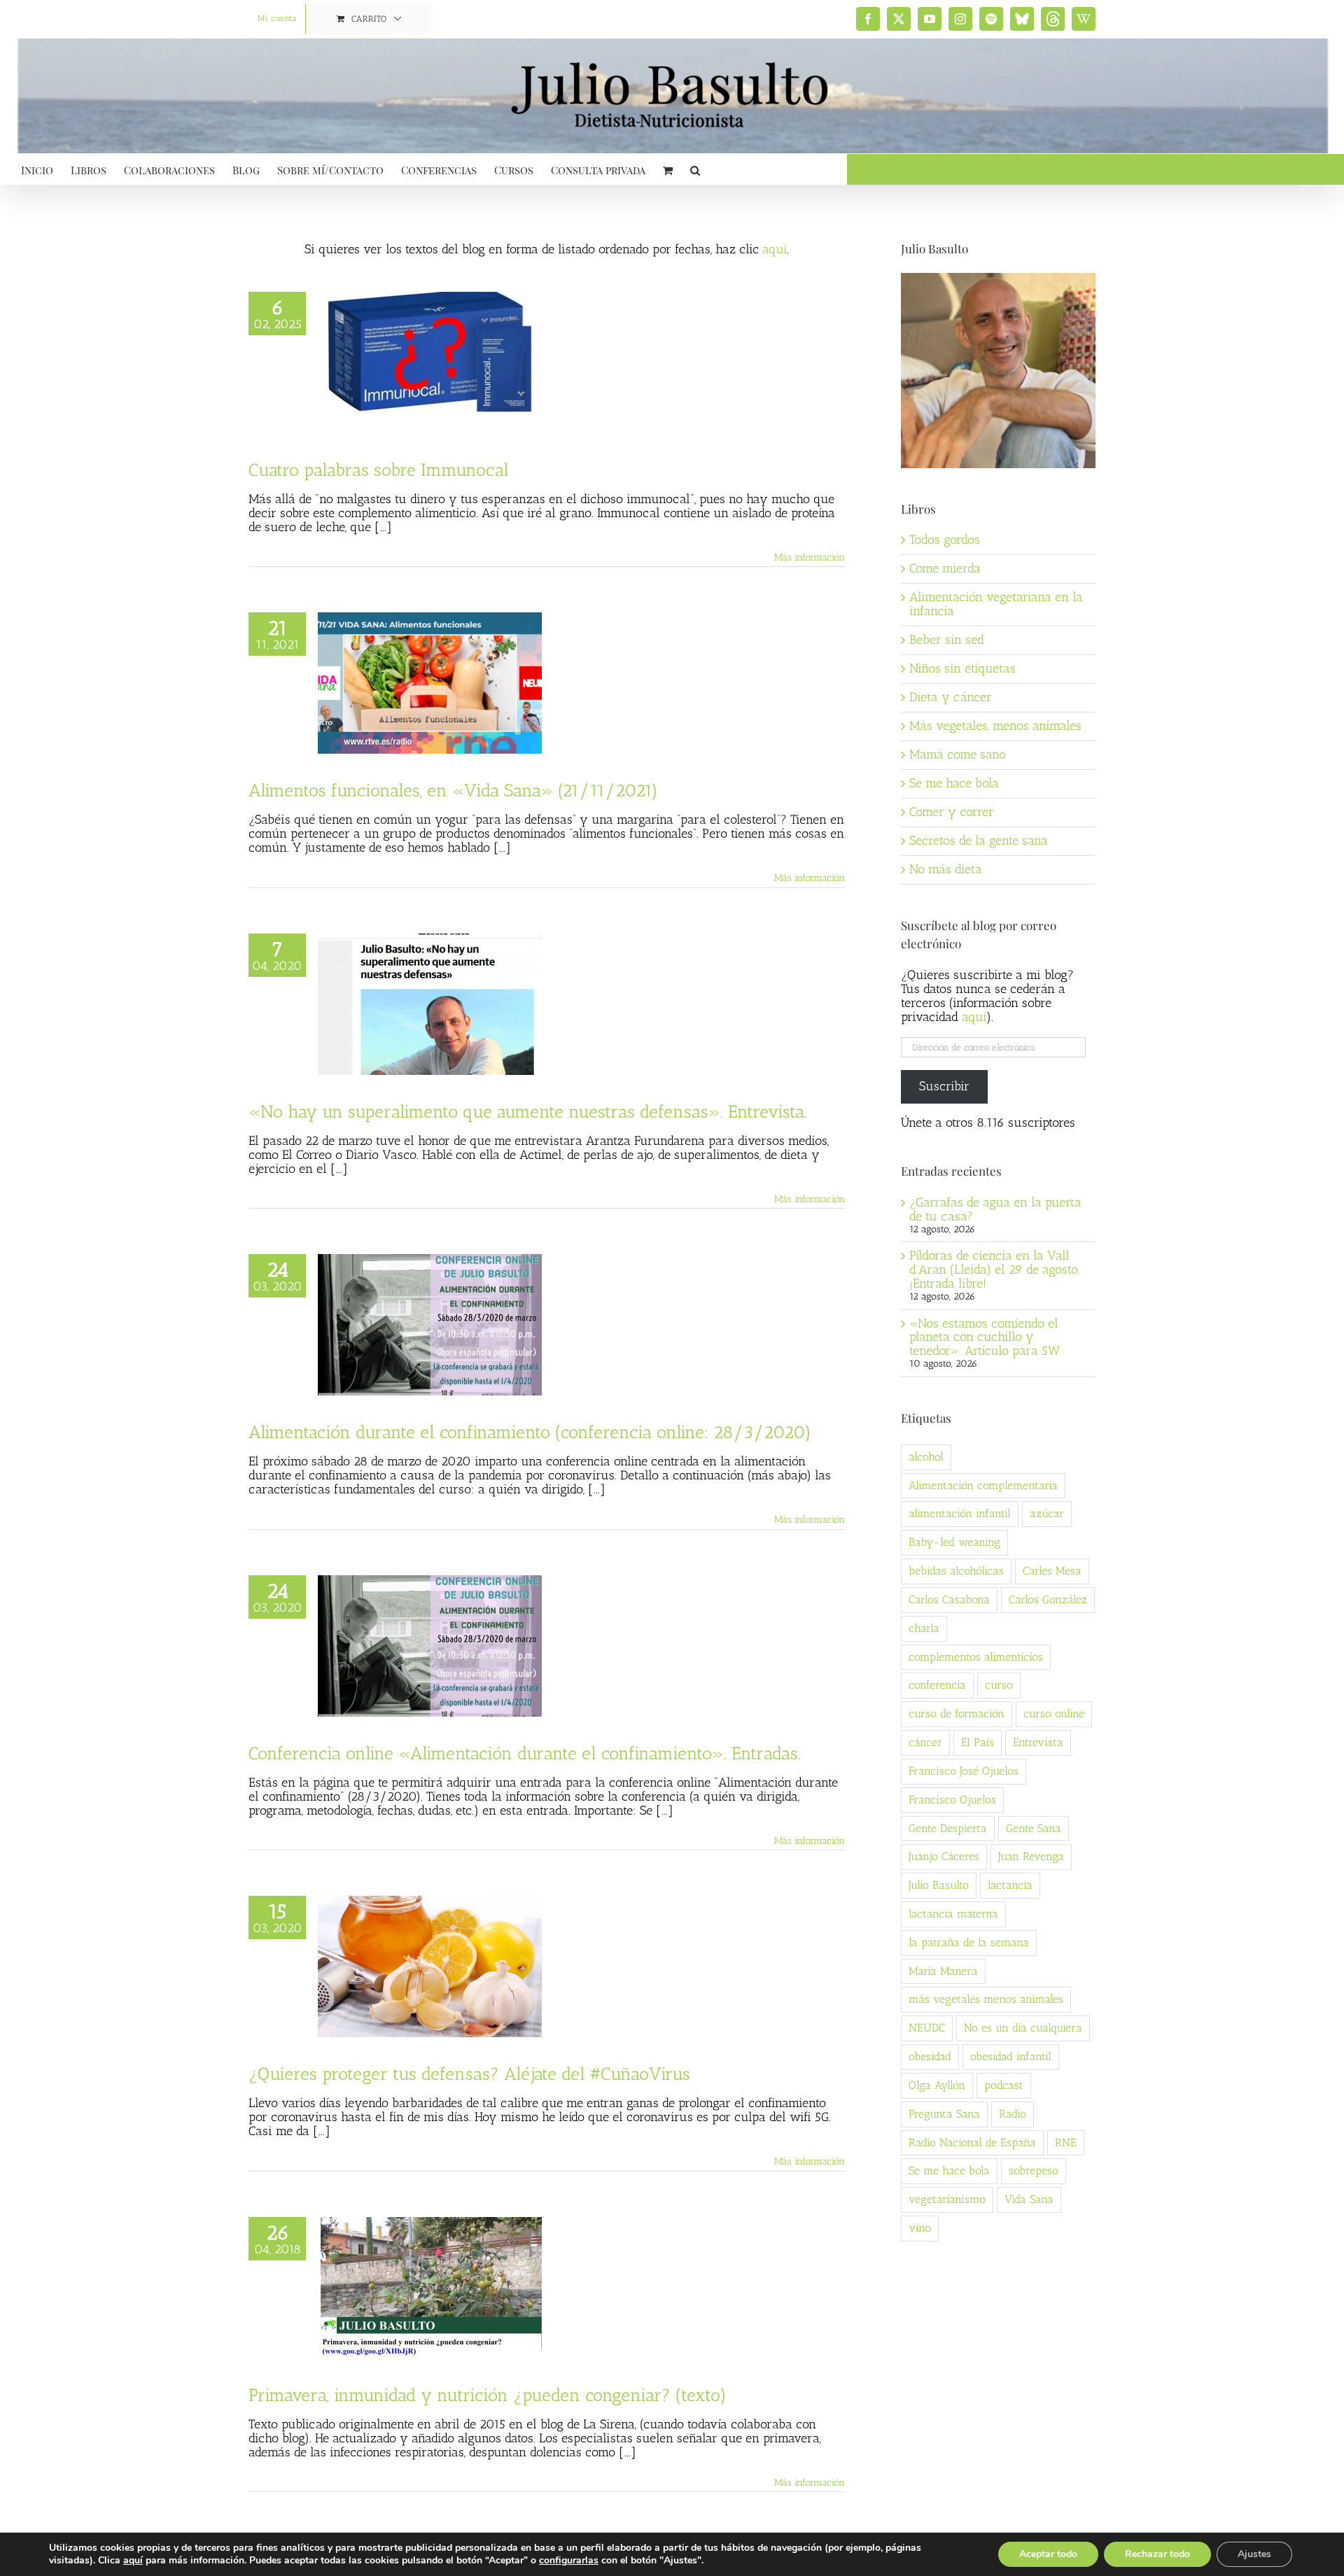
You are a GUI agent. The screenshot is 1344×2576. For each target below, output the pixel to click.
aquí (775, 249)
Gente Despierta (948, 1828)
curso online (1054, 1713)
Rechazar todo (1157, 2554)
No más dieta (946, 869)
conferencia (937, 1685)
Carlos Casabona (949, 1599)
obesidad (930, 2056)
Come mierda (945, 568)
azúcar (1047, 1513)
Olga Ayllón (937, 2085)
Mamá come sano (958, 754)
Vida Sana (1029, 2199)
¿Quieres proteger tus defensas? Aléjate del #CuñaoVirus (469, 2074)
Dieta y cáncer (951, 697)
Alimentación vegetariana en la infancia (996, 604)
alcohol (926, 1457)
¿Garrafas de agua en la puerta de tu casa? (995, 1209)
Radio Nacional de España (972, 2142)
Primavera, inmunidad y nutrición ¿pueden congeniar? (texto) (488, 2395)
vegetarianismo (947, 2199)
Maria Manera (943, 1971)
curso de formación (957, 1713)
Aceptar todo (1048, 2554)
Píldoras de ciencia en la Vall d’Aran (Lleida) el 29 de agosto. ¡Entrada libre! (995, 1269)
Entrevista (1038, 1742)
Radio (1013, 2114)
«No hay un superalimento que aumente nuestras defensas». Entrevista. (528, 1111)
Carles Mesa (1052, 1571)
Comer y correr (952, 812)
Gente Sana (1034, 1828)
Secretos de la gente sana (979, 840)
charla (924, 1628)
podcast (1004, 2085)
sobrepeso (1034, 2170)
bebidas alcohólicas (956, 1571)
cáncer (925, 1742)
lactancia (1010, 1885)
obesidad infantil (1011, 2056)
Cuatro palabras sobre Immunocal (379, 470)
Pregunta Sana (944, 2114)
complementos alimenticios (976, 1657)
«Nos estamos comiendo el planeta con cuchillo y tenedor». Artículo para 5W (985, 1337)
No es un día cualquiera (1023, 2028)
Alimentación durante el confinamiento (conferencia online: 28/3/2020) (530, 1432)
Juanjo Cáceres (944, 1856)
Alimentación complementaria (983, 1485)
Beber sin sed (947, 640)
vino (920, 2228)
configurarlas (569, 2561)
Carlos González (1048, 1599)
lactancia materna (953, 1914)
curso (999, 1685)
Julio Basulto (939, 1885)
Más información (810, 557)
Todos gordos (945, 540)
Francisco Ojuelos (952, 1800)
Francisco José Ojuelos (964, 1771)
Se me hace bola (954, 783)
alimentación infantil (960, 1513)
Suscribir (944, 1086)
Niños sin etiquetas (962, 668)
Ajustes (1254, 2554)
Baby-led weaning (954, 1542)
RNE (1066, 2142)
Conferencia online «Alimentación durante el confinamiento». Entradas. (525, 1753)
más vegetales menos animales (986, 1999)
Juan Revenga (1031, 1856)
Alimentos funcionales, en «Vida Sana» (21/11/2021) (453, 790)
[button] (695, 169)
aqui (974, 1017)
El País (978, 1742)
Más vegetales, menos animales (995, 726)
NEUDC (927, 2028)
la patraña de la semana (969, 1942)
